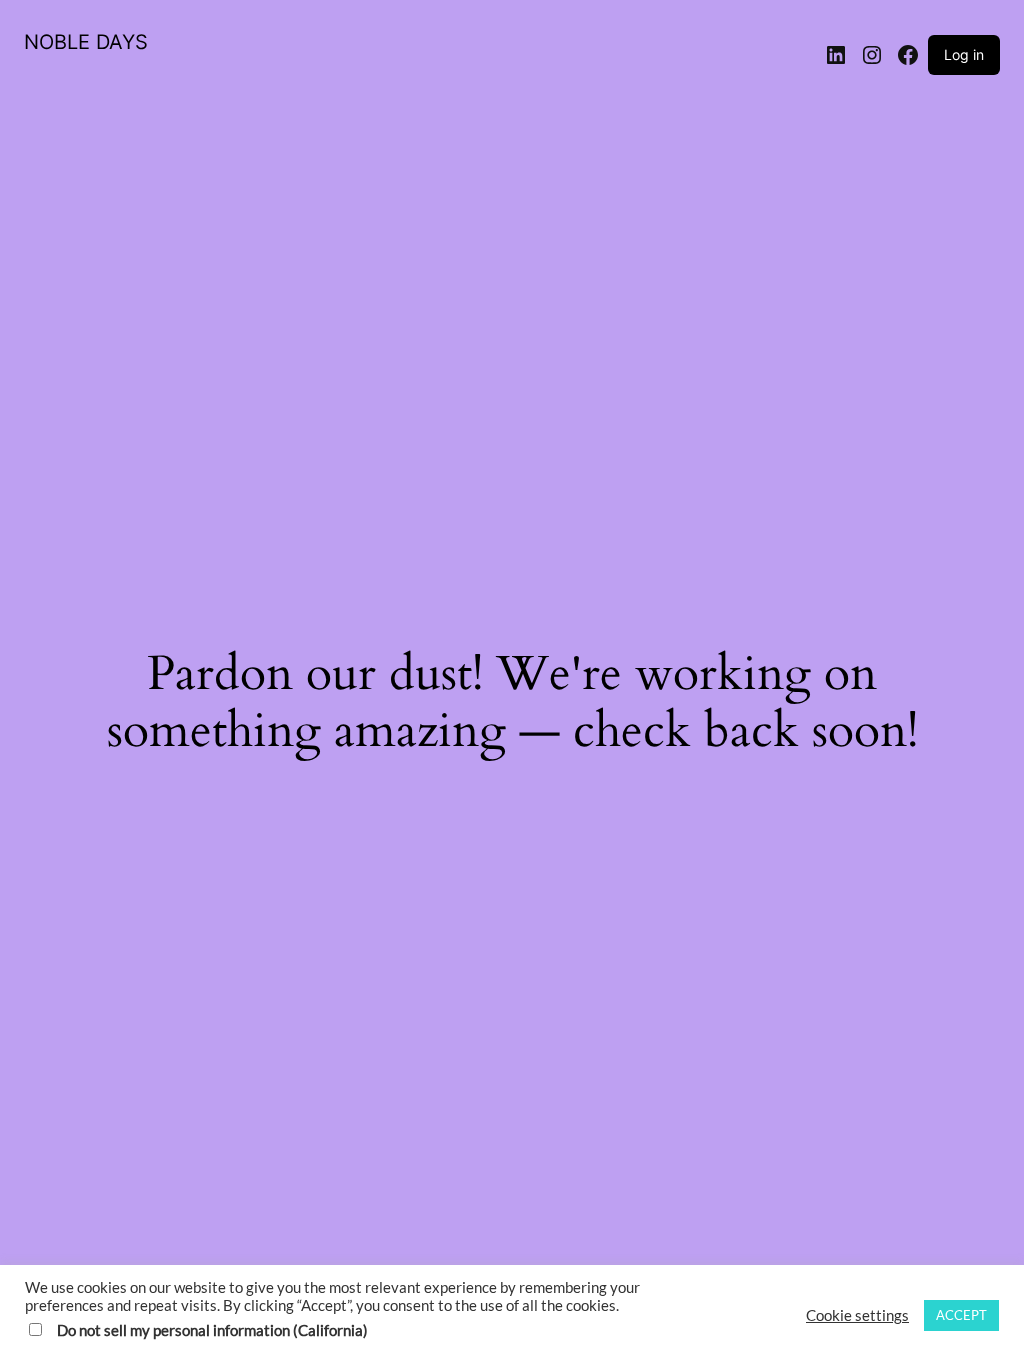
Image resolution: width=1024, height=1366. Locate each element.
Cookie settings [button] (857, 1315)
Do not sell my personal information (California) (212, 1330)
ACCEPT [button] (961, 1315)
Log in (964, 54)
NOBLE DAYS (86, 42)
